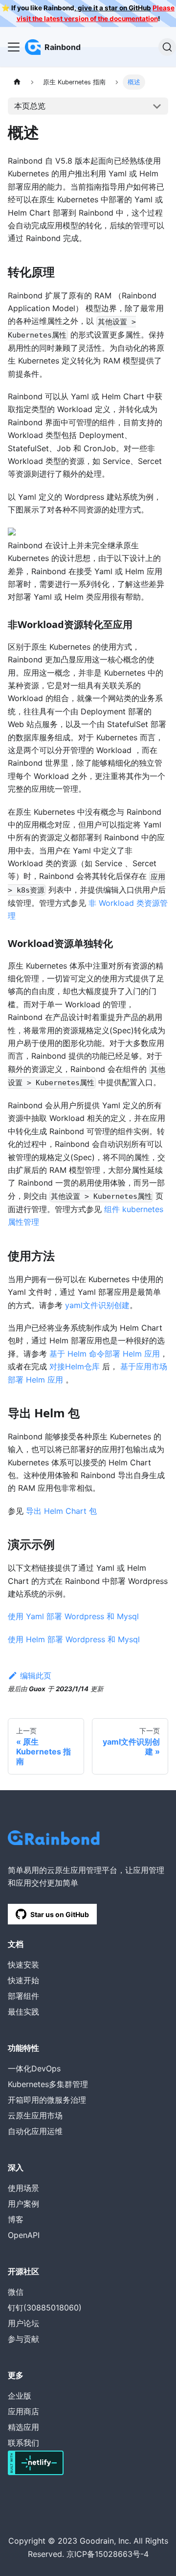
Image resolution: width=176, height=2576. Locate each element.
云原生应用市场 (35, 2115)
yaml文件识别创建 (97, 1305)
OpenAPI (24, 2235)
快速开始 (23, 1980)
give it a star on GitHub (114, 8)
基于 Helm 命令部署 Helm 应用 (105, 1354)
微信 (16, 2292)
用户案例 (23, 2204)
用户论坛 (23, 2323)
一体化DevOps (34, 2068)
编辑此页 (36, 1676)
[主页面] (17, 82)
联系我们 (23, 2443)
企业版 (20, 2396)
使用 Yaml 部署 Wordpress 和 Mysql (73, 1616)
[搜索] (167, 47)
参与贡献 (23, 2339)
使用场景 (23, 2188)
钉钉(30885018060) (45, 2308)
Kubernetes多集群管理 (48, 2084)
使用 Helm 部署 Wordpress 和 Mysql (74, 1639)
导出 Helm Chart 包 (61, 1511)
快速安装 (23, 1965)
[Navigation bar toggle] (14, 47)
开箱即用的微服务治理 (47, 2100)
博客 (16, 2219)
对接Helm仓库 (75, 1366)
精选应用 (23, 2427)
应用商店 (23, 2411)
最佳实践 (23, 2012)
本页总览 (30, 106)
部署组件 (23, 1996)
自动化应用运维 (35, 2131)
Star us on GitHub (60, 1914)
